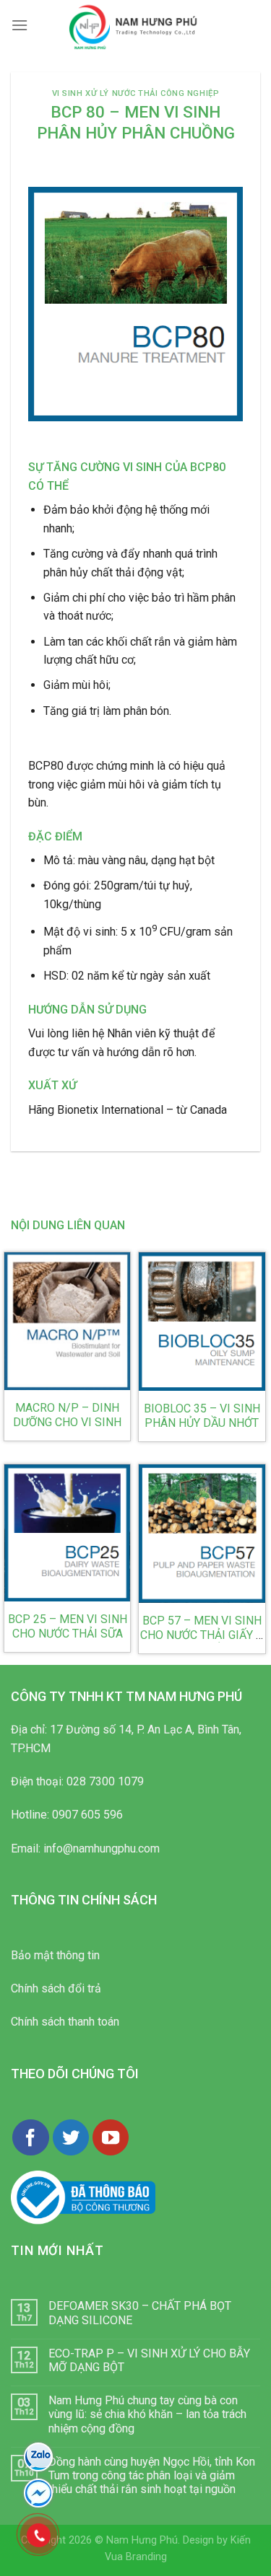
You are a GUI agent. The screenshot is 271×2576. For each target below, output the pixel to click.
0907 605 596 (87, 1815)
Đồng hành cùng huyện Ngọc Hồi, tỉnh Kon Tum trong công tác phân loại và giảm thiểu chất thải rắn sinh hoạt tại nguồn (152, 2475)
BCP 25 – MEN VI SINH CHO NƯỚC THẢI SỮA (68, 1626)
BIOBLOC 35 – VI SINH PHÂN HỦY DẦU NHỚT (202, 1416)
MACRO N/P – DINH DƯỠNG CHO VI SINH (67, 1415)
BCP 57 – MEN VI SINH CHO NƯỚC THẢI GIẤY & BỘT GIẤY (202, 1635)
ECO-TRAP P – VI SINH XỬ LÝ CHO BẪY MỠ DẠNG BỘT (149, 2360)
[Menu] (20, 25)
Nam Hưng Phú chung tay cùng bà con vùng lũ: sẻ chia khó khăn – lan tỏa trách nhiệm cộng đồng (147, 2414)
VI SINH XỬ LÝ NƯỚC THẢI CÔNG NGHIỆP (136, 93)
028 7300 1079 (105, 1781)
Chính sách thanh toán (65, 2022)
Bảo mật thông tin (55, 1955)
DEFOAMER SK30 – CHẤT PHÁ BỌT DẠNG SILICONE (140, 2313)
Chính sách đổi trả (56, 1988)
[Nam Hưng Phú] (136, 25)
